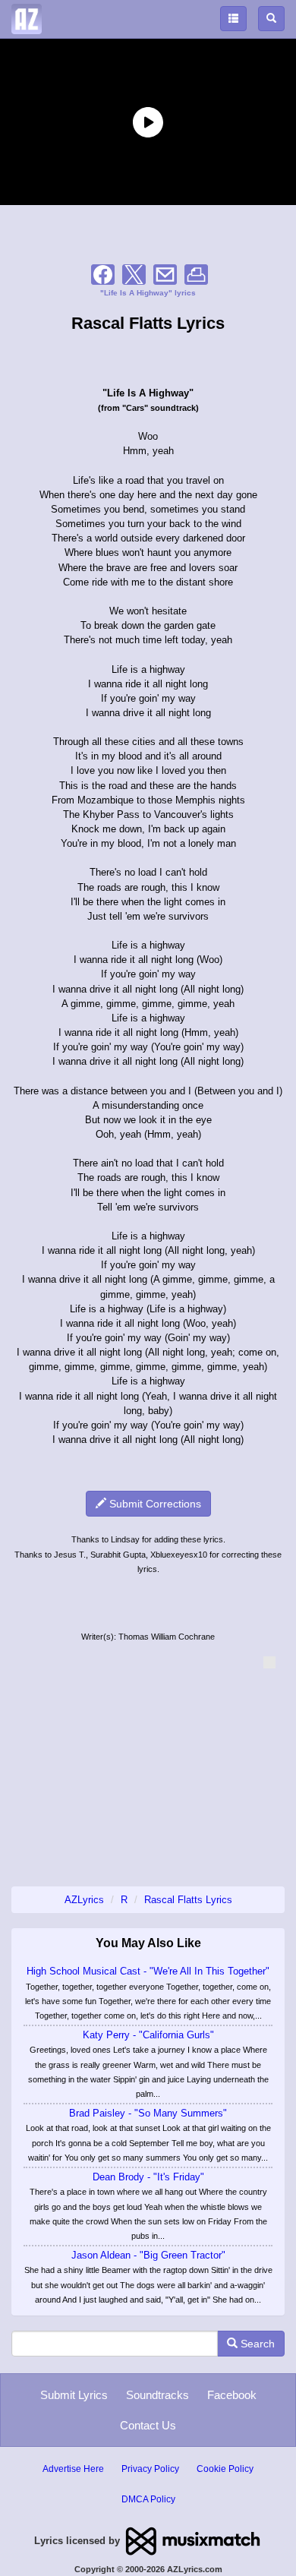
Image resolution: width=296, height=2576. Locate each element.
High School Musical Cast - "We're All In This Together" (148, 1971)
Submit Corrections (154, 1504)
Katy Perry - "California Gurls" (148, 2035)
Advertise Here (73, 2469)
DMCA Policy (148, 2499)
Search (256, 2344)
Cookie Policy (225, 2469)
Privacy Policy (150, 2469)
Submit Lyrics (74, 2395)
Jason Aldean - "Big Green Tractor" (148, 2255)
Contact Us (148, 2425)
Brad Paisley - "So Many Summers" (148, 2113)
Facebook (232, 2395)
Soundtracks (157, 2395)
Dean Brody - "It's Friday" (148, 2177)
